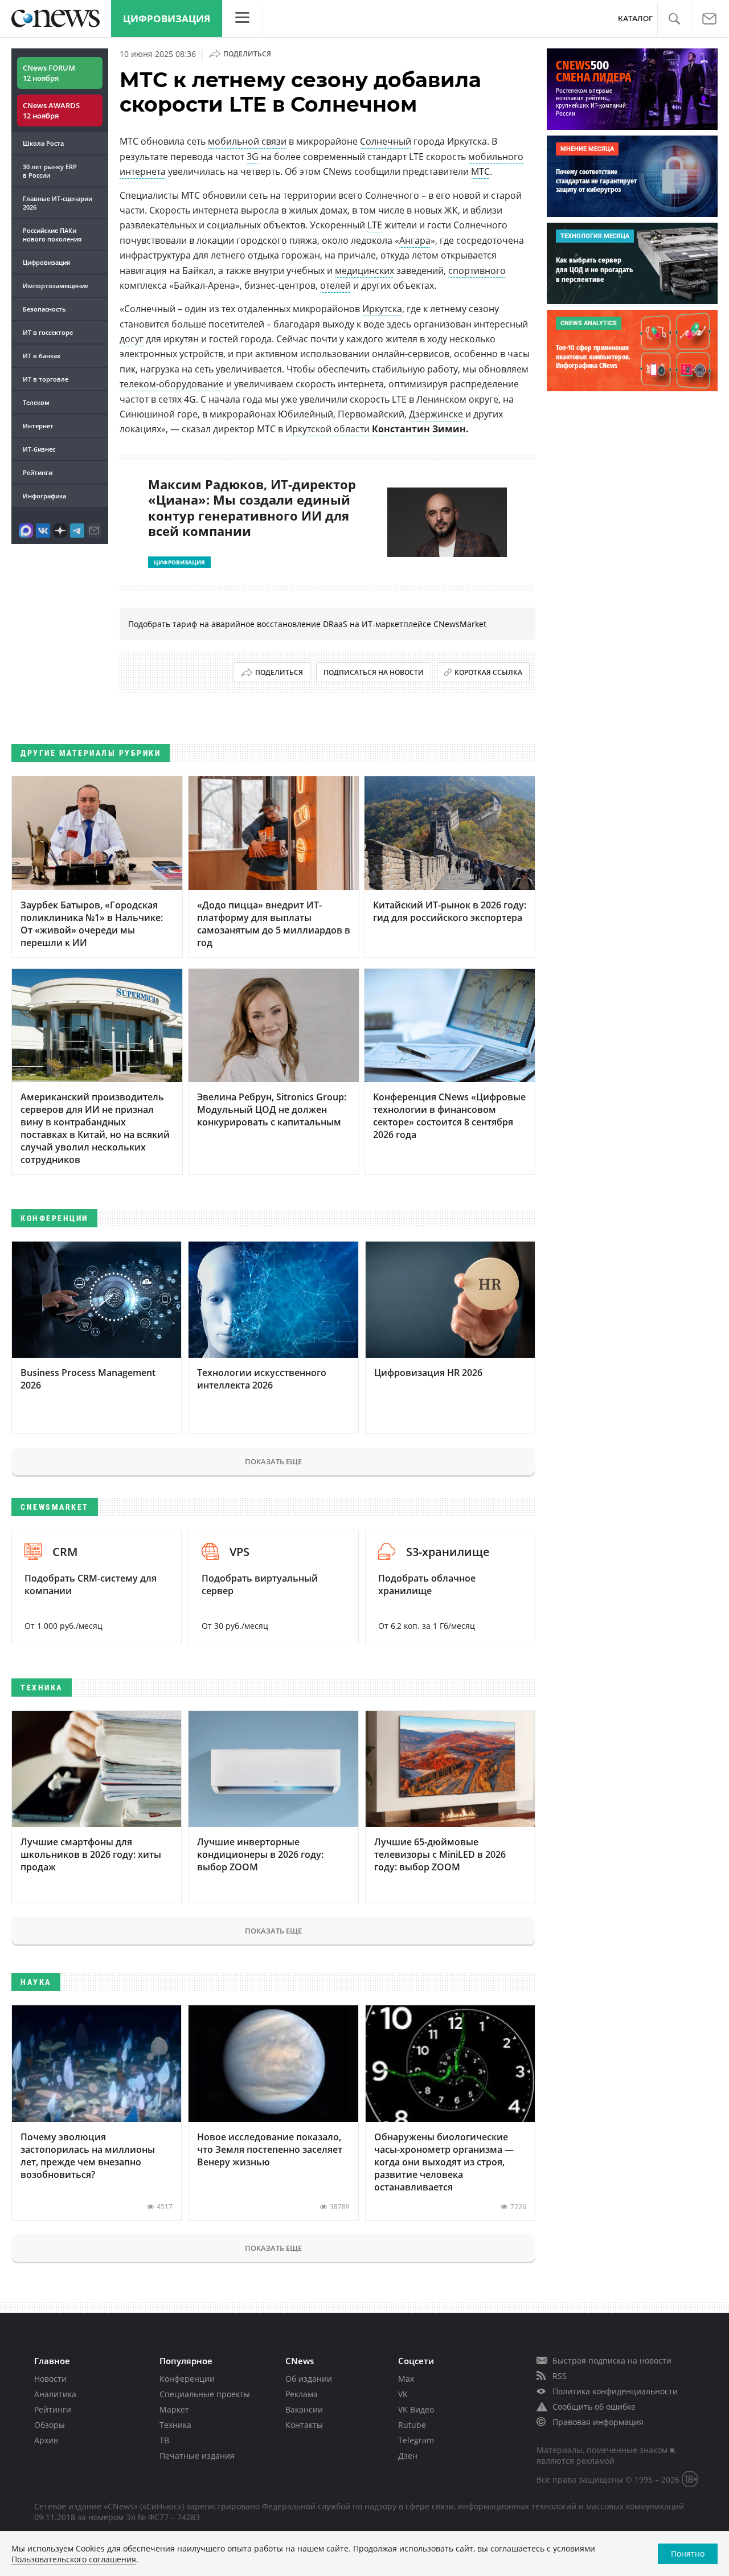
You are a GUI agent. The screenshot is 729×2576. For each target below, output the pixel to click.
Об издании (309, 2379)
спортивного (477, 271)
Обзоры (50, 2425)
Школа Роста (43, 143)
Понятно (688, 2554)
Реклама (302, 2394)
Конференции (187, 2379)
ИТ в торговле (46, 379)
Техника (175, 2425)
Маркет (174, 2409)
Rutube (412, 2425)
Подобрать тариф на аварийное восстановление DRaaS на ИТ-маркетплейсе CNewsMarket (307, 624)
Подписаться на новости (374, 672)
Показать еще (273, 1461)
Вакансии (304, 2409)
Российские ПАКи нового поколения (52, 235)
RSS (560, 2376)
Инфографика (44, 496)
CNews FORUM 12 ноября (49, 73)
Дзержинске (436, 414)
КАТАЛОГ (635, 19)
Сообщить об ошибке (594, 2407)
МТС (480, 171)
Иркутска (382, 309)
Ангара (415, 240)
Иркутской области (327, 429)
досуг (132, 339)
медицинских (364, 271)
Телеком (36, 402)
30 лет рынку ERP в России (50, 171)
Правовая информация (598, 2422)
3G (253, 157)
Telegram (416, 2440)
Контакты (304, 2425)
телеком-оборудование (172, 384)
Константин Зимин (419, 429)
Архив (46, 2440)
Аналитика (55, 2394)
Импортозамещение (56, 286)
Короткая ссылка (488, 672)
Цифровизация (167, 19)
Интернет (38, 426)
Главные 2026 (58, 203)
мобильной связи (247, 141)
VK (403, 2394)
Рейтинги (38, 472)
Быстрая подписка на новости (612, 2360)
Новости (50, 2379)
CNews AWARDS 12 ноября (51, 110)
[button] (674, 19)
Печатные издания (197, 2456)
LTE (375, 225)
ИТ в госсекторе (48, 332)
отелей (335, 285)
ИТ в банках (42, 356)
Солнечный (386, 141)
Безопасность (44, 309)
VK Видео (416, 2409)
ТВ (164, 2440)
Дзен (408, 2456)
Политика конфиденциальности (615, 2391)
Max (406, 2379)
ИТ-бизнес (39, 449)
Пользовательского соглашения (74, 2559)
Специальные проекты (205, 2394)
